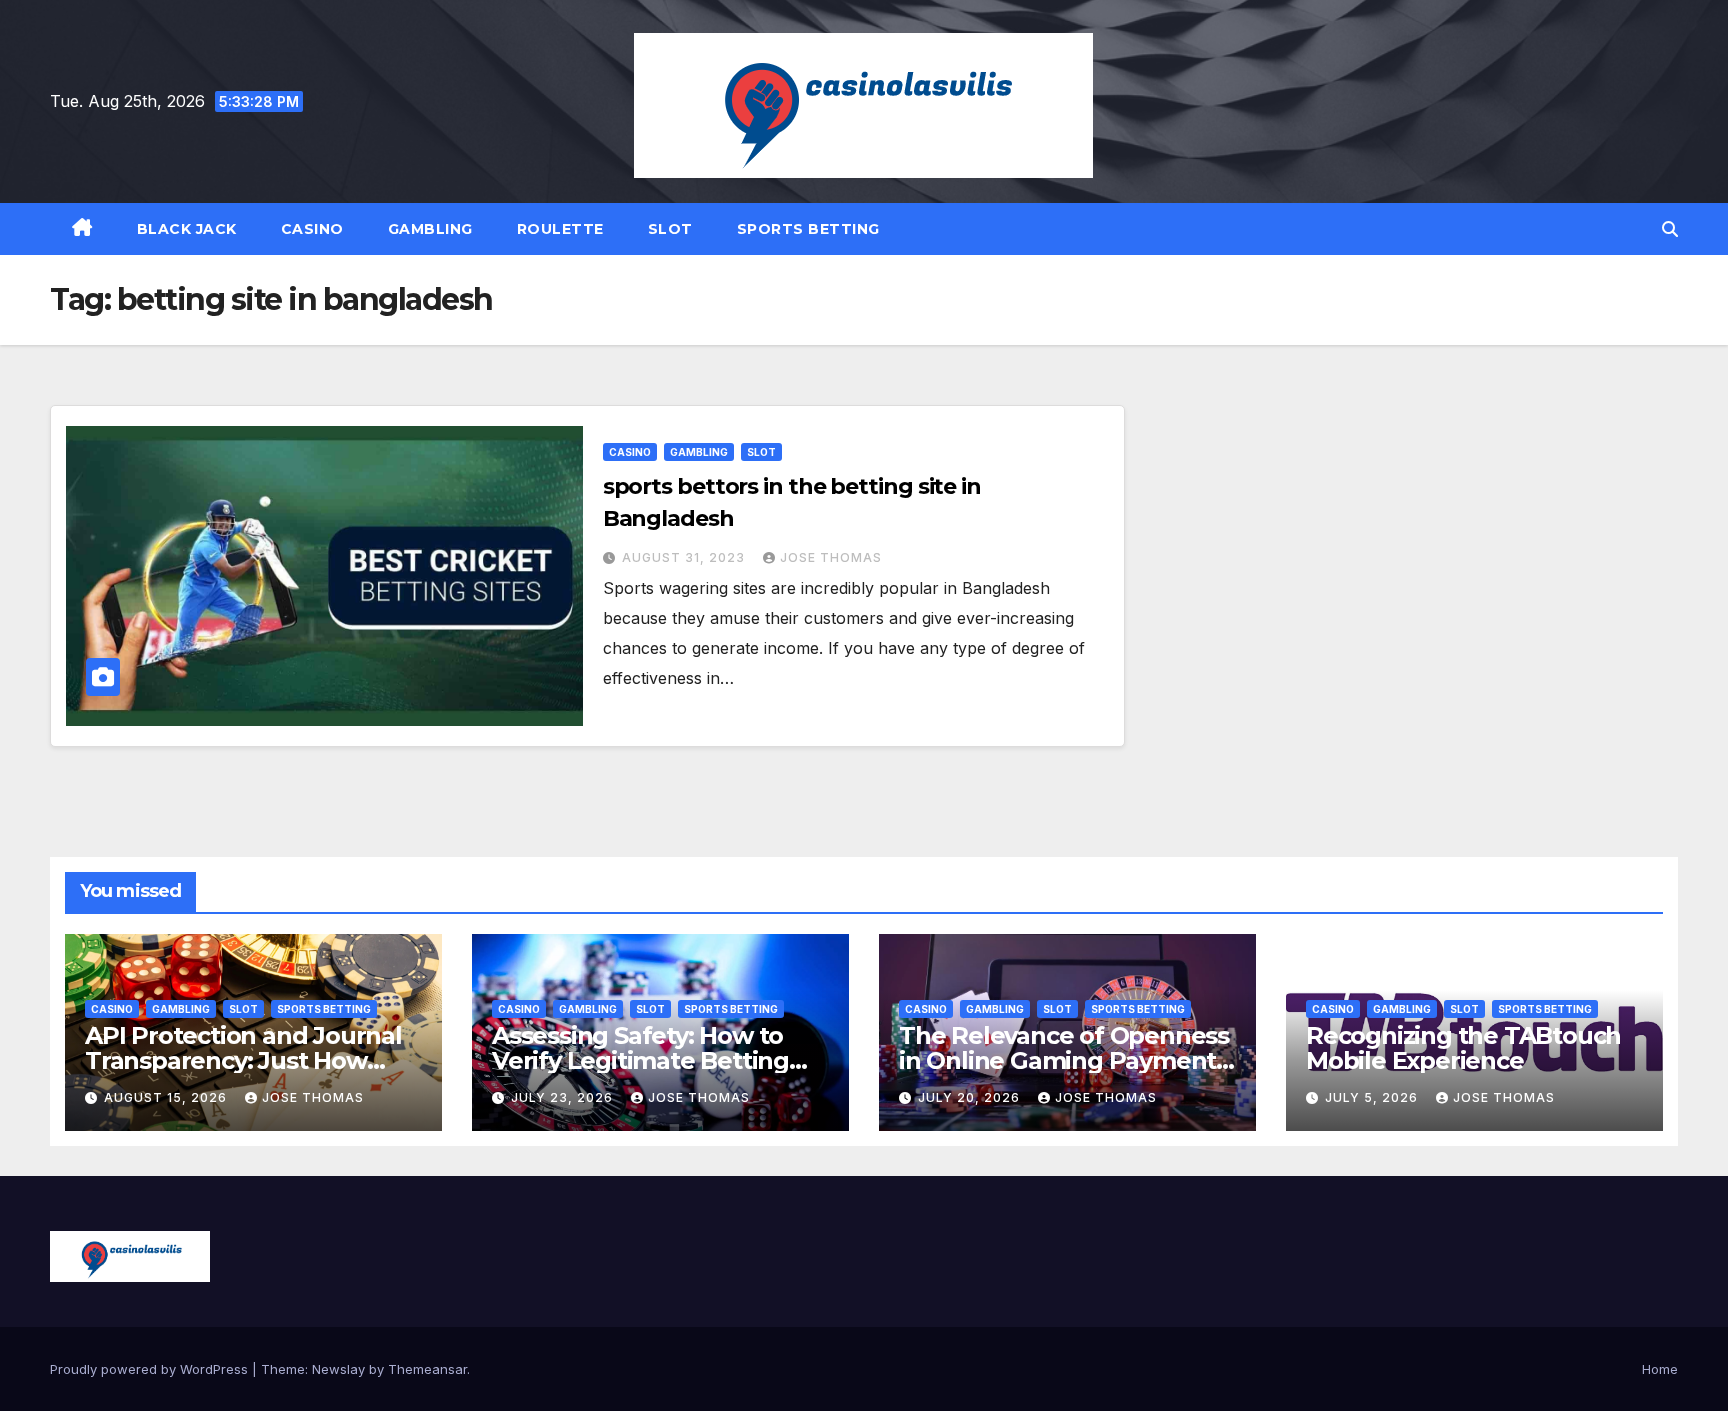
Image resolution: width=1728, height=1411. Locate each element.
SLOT (670, 229)
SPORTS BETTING (808, 229)
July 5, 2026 (1373, 1097)
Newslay (338, 1369)
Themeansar (427, 1369)
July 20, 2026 (971, 1097)
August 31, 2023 (685, 557)
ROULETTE (560, 229)
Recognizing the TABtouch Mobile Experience (1463, 1048)
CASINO (312, 229)
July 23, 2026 (564, 1097)
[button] (1670, 229)
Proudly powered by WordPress (151, 1369)
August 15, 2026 (167, 1097)
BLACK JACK (187, 229)
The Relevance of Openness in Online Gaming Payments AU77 (1064, 1060)
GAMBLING (430, 229)
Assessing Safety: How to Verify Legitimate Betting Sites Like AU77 (640, 1060)
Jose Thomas (831, 557)
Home (1660, 1369)
